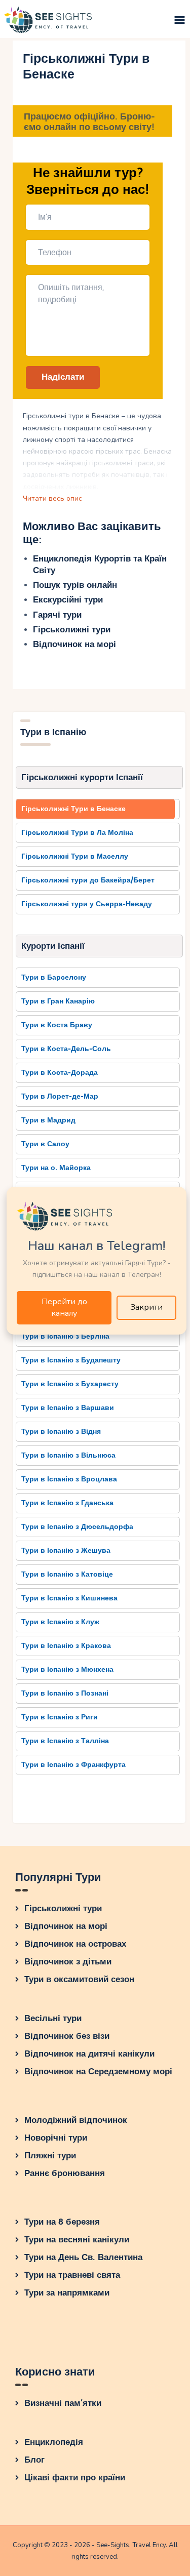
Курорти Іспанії (53, 946)
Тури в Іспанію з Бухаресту (70, 1384)
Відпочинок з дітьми (68, 1962)
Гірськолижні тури (72, 630)
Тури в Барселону (54, 977)
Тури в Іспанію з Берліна (65, 1336)
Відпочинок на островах (75, 1944)
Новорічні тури (56, 2138)
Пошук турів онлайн (75, 585)
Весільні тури (53, 2018)
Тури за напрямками (67, 2293)
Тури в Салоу (45, 1144)
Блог (34, 2460)
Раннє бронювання (65, 2173)
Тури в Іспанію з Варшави (68, 1408)
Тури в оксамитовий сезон (79, 1979)
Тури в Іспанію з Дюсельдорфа (77, 1527)
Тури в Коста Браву (57, 1025)
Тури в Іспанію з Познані (65, 1693)
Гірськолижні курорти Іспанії (82, 777)
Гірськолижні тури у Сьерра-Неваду (87, 904)
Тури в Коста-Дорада (60, 1073)
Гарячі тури (57, 615)
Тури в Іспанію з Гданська (67, 1503)
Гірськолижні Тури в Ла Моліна (77, 833)
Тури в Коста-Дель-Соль (66, 1049)
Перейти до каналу (64, 1307)
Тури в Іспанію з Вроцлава (69, 1479)
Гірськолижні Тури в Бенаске (73, 809)
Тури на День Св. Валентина (83, 2257)
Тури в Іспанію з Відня (61, 1432)
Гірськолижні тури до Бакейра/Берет (88, 880)
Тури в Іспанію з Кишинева (69, 1598)
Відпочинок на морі (74, 644)
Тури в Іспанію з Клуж (60, 1622)
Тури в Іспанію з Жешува (66, 1551)
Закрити (146, 1307)
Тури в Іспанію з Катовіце (67, 1574)
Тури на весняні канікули (77, 2240)
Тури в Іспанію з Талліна (65, 1741)
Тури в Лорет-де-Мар (60, 1096)
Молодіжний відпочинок (76, 2120)
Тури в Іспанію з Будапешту (71, 1360)
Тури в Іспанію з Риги (60, 1717)
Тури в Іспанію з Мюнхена (67, 1669)
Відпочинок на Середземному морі (98, 2071)
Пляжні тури (50, 2156)
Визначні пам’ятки (63, 2403)
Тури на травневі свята (72, 2275)
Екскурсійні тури (68, 600)
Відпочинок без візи (67, 2036)
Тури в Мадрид (48, 1120)
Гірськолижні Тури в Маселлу (75, 856)
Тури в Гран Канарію (58, 1001)
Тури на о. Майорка (56, 1168)
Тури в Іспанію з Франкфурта (73, 1765)
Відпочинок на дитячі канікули (89, 2054)
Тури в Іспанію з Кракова (66, 1646)
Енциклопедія (54, 2442)
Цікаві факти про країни (75, 2478)
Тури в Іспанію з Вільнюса (68, 1455)
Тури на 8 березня (62, 2222)
